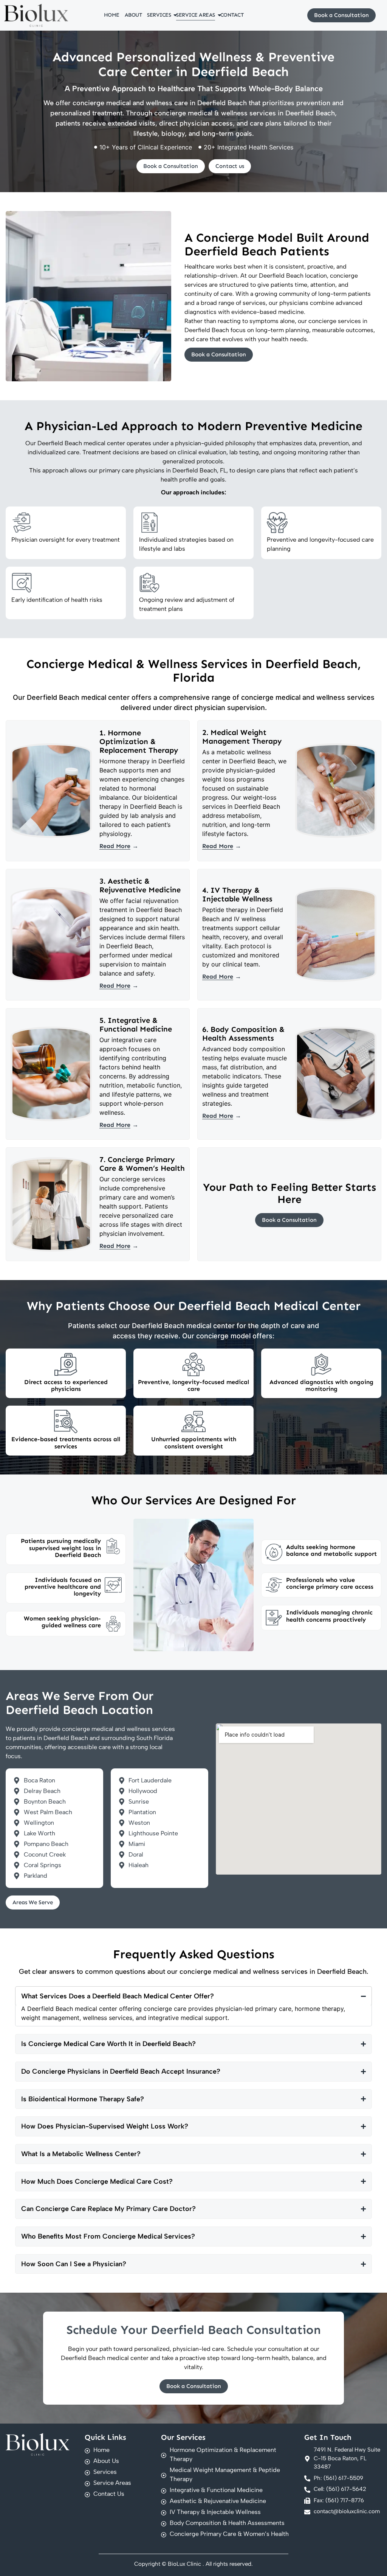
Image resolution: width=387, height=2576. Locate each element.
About (133, 15)
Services (159, 15)
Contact (232, 15)
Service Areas (196, 15)
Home (112, 15)
